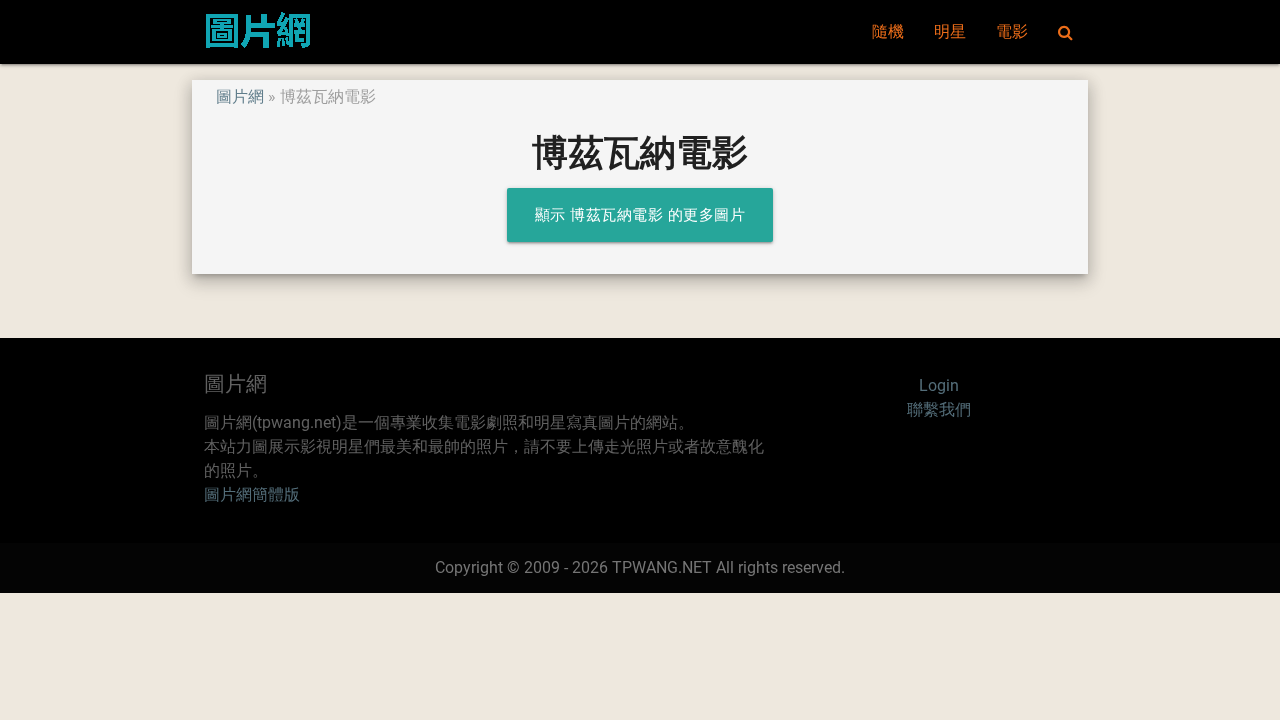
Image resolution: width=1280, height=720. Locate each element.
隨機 (888, 31)
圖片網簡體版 (252, 494)
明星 (950, 31)
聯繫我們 (939, 409)
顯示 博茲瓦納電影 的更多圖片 (640, 215)
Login (939, 385)
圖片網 (240, 96)
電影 (1012, 31)
